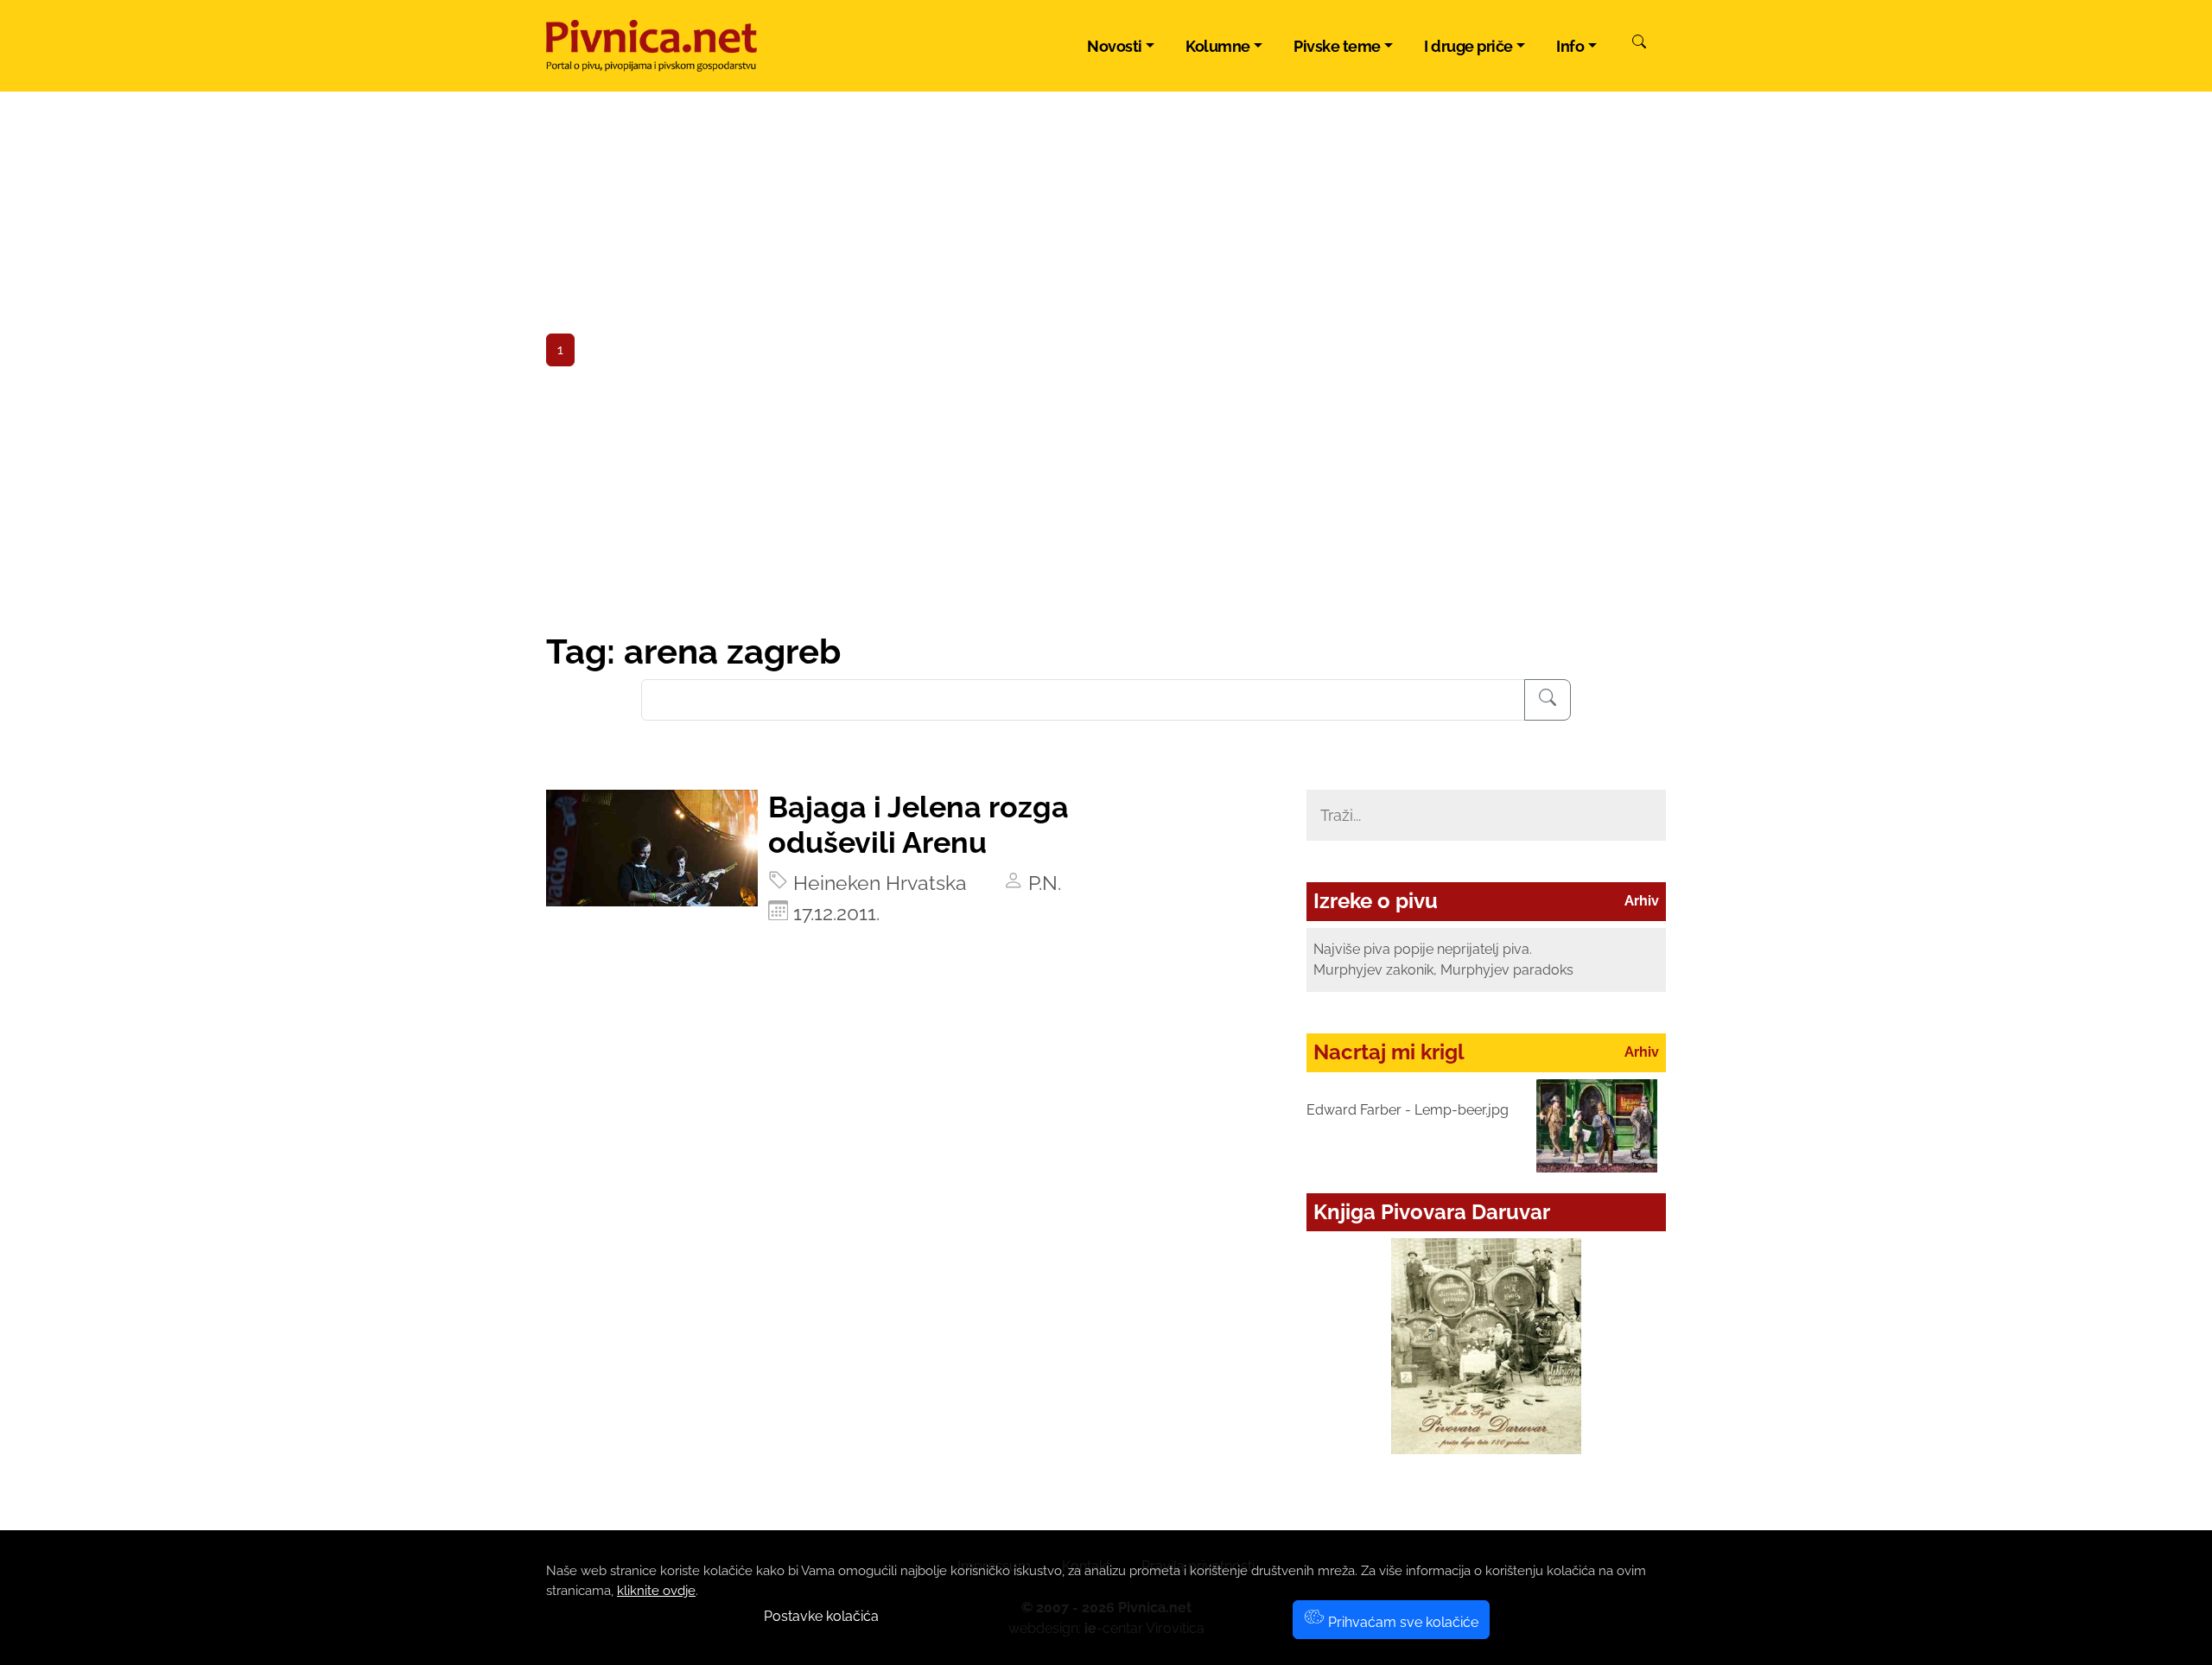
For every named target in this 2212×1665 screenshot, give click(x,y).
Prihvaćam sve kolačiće (1402, 1622)
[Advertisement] (1106, 501)
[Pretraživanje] (1548, 700)
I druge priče (1468, 46)
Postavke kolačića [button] (821, 1616)
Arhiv (1642, 901)
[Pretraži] (1639, 44)
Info (1570, 46)
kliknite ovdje (656, 1591)
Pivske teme (1337, 46)
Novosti (1115, 46)
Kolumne (1218, 46)
